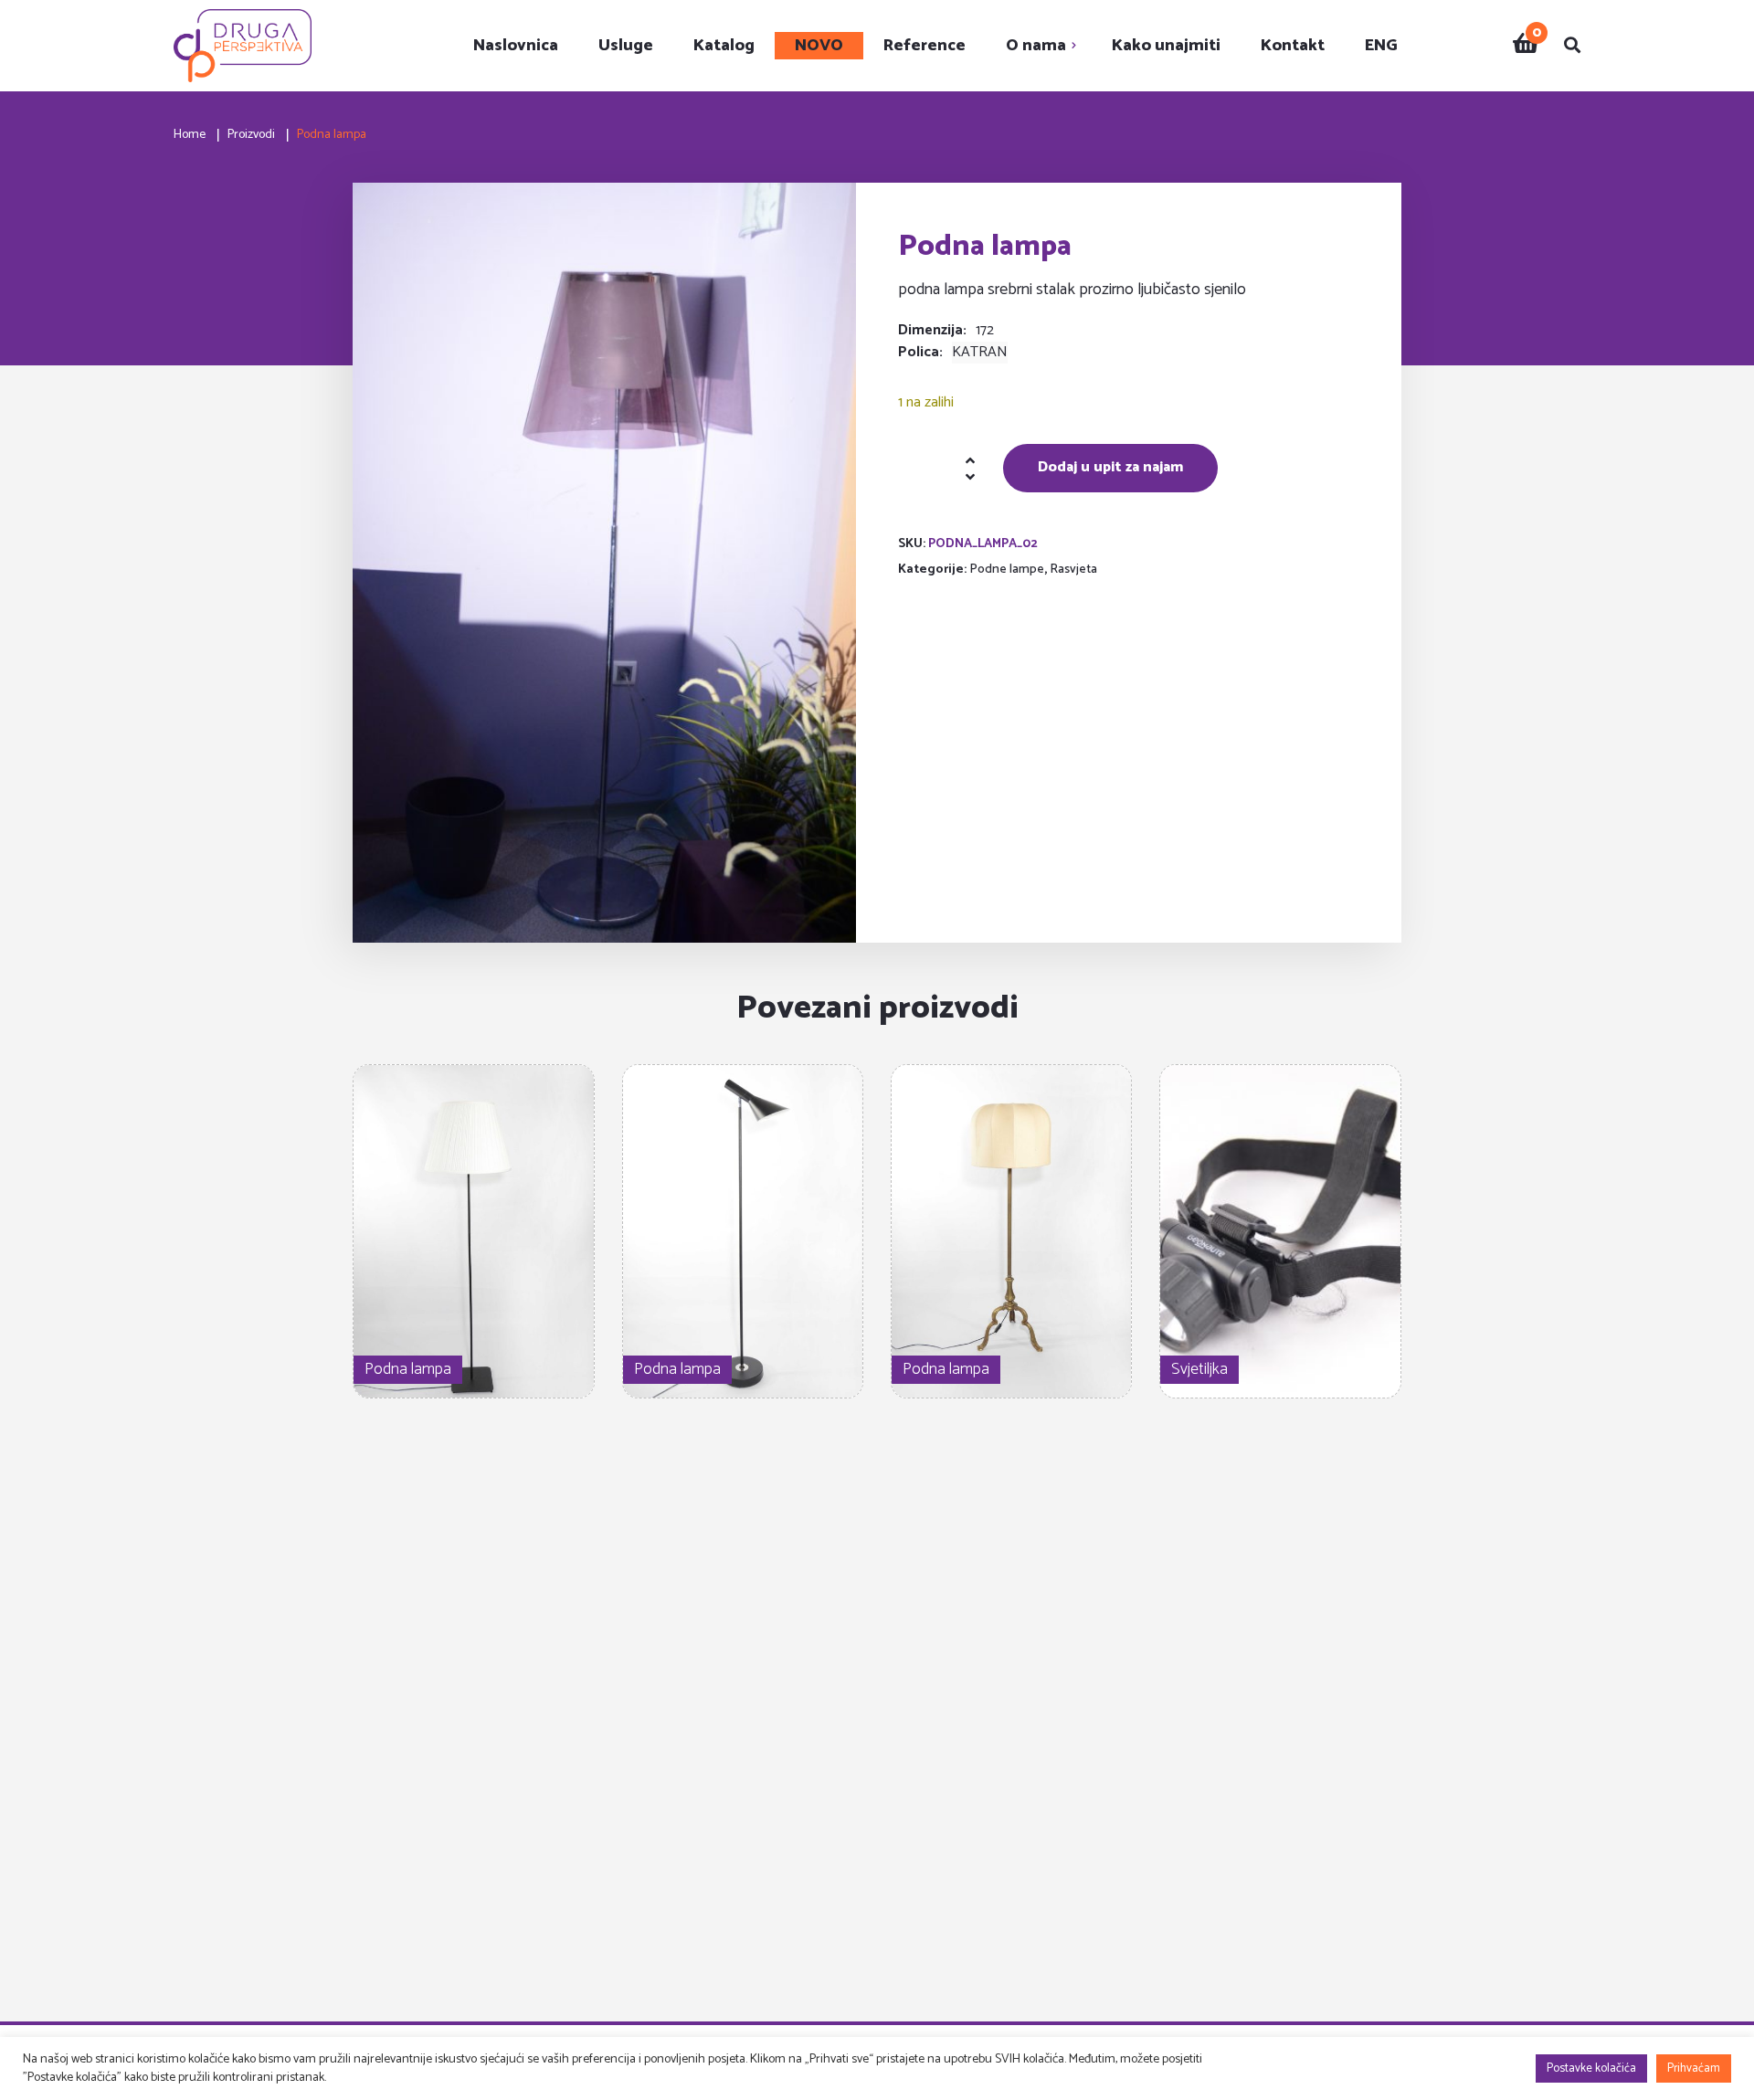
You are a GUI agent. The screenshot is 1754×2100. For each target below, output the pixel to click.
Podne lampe (1007, 570)
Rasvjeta (1073, 570)
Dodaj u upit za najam (1110, 467)
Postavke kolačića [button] (1591, 2068)
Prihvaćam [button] (1694, 2068)
